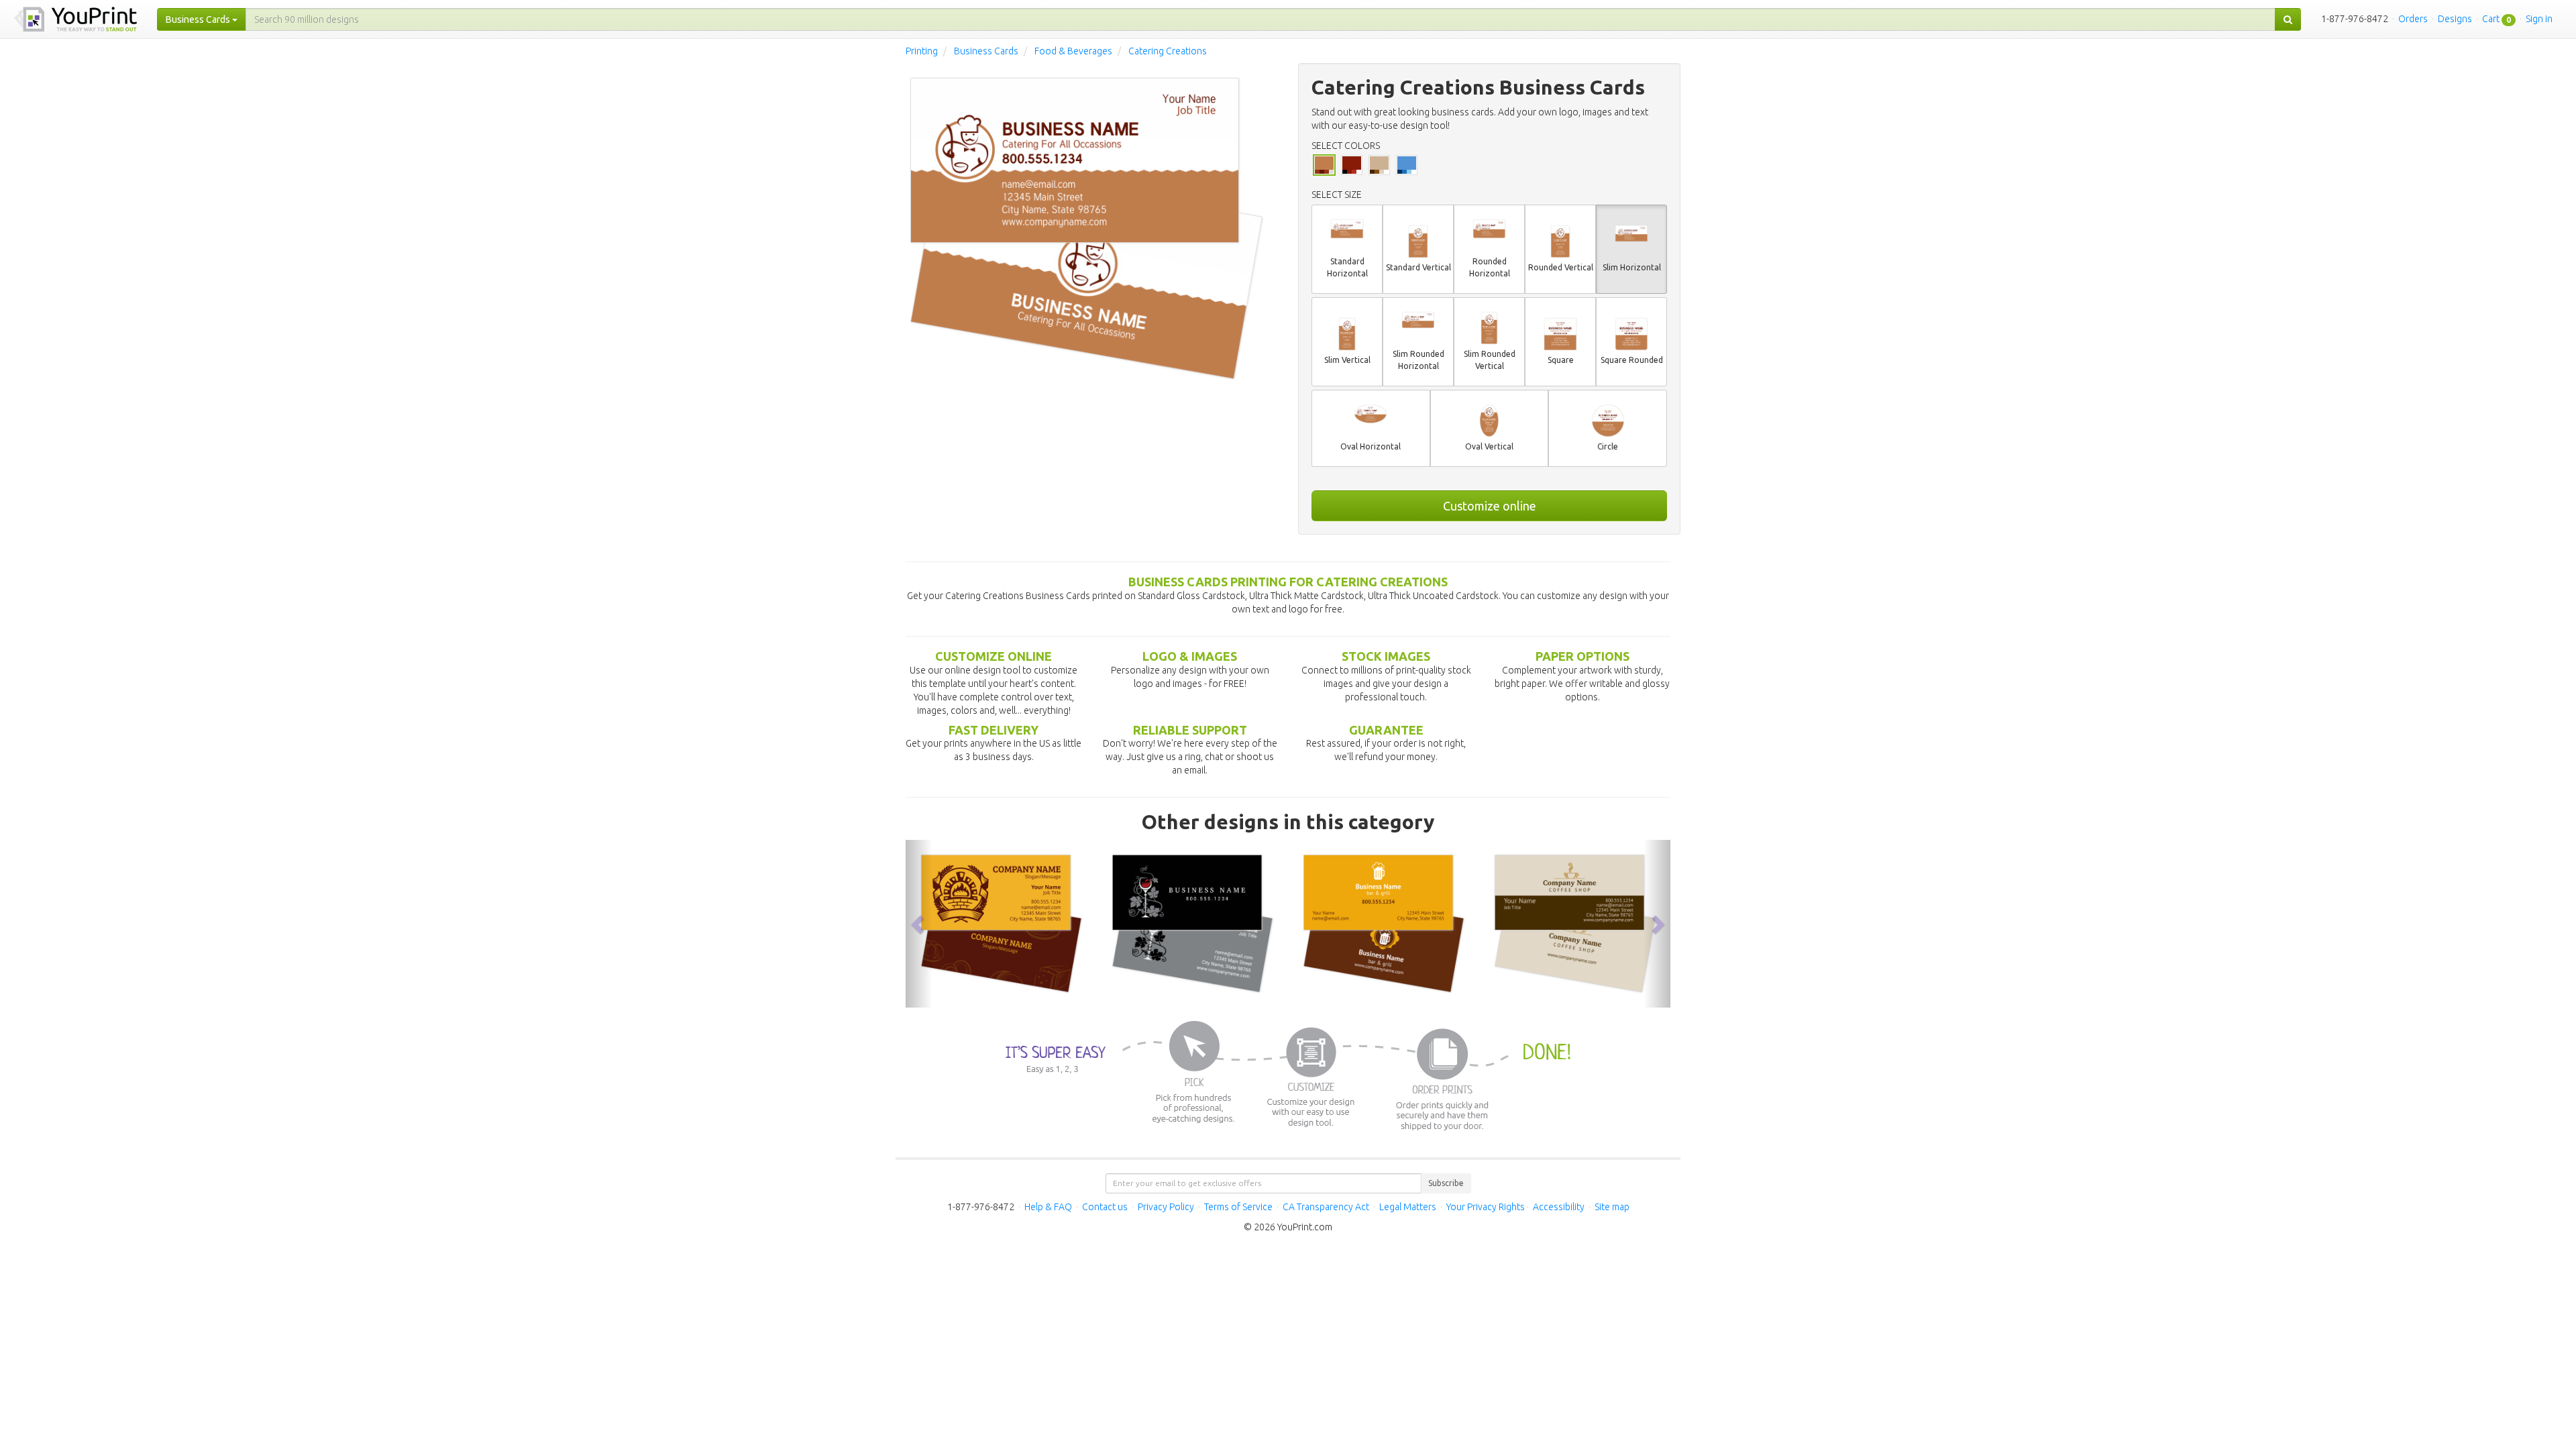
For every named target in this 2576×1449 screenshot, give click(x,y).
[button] (919, 923)
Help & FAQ (1048, 1207)
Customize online (1490, 506)
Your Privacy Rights (1486, 1207)
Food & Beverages (1073, 51)
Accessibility (1559, 1207)
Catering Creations (1168, 51)
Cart (2491, 19)
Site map (1612, 1207)
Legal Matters (1408, 1207)
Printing (922, 51)
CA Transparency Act (1326, 1207)
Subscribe (1446, 1183)
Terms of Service (1238, 1207)
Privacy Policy (1166, 1207)
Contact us (1105, 1207)
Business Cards (986, 51)
